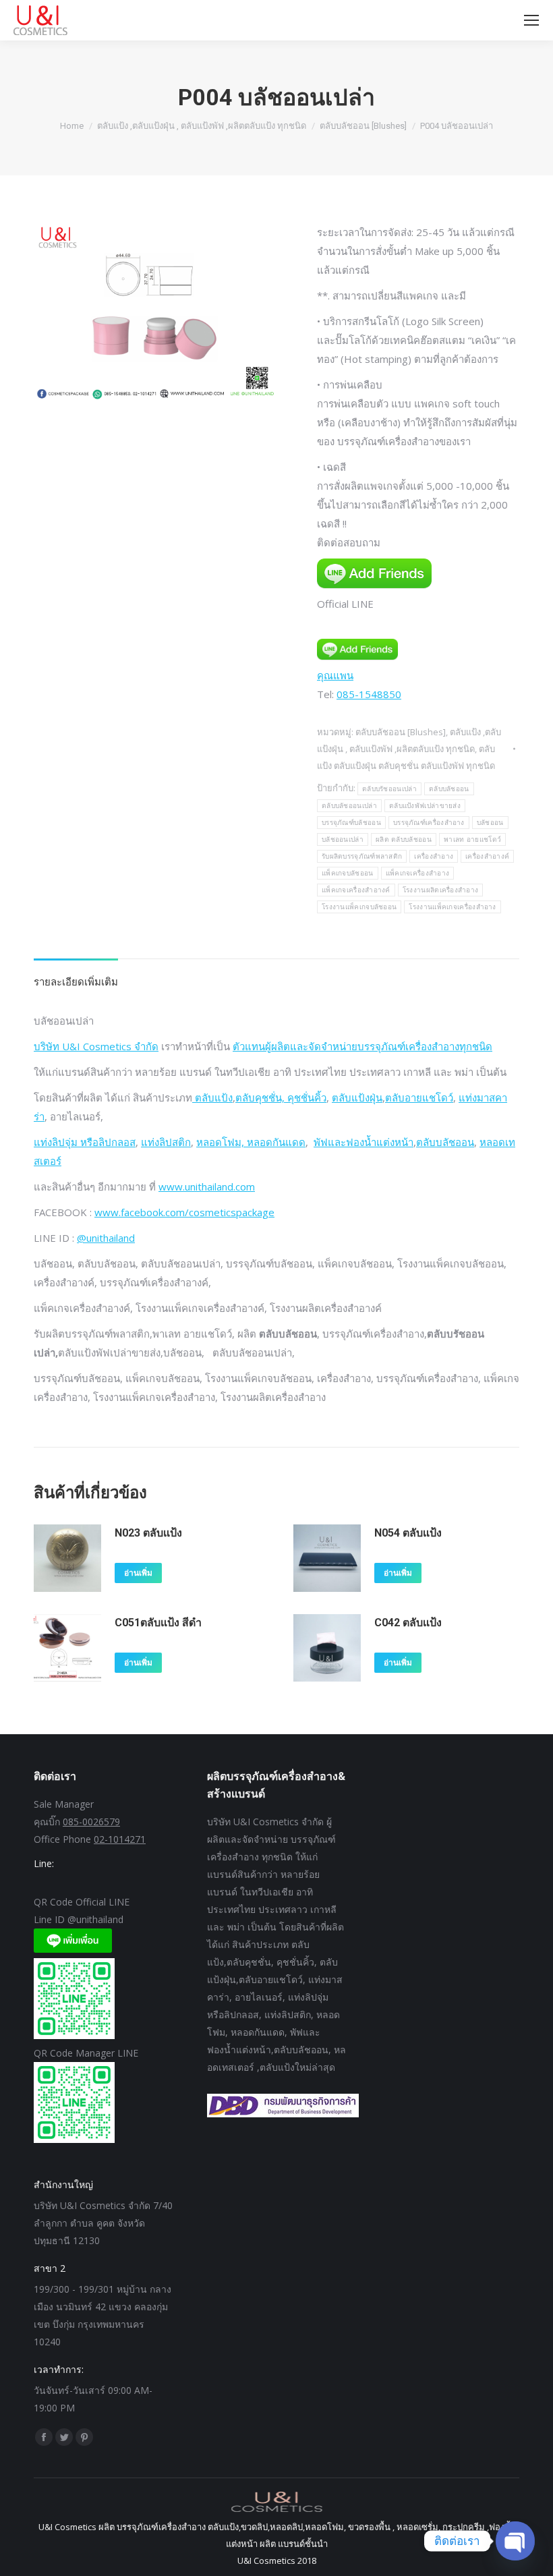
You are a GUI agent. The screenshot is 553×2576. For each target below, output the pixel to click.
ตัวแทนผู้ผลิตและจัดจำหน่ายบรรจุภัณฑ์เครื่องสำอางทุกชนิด (362, 1046)
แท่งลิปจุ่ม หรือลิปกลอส (85, 1142)
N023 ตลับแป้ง (148, 1533)
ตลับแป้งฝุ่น (357, 1097)
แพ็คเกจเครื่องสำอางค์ (356, 890)
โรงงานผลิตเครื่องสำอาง (440, 890)
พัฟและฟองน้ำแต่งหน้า (363, 1142)
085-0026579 (91, 1822)
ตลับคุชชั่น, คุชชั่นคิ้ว (281, 1097)
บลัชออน (490, 823)
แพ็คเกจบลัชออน (348, 873)
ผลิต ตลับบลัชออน (404, 839)
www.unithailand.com (207, 1186)
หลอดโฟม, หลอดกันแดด (251, 1142)
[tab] (76, 975)
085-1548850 (369, 694)
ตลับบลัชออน (449, 789)
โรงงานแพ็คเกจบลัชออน (359, 907)
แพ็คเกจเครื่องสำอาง (418, 873)
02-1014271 (120, 1839)
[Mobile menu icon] (531, 20)
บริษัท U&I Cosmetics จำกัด (96, 1046)
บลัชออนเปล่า (343, 839)
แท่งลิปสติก (166, 1142)
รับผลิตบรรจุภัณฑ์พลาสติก (362, 856)
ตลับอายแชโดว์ (419, 1097)
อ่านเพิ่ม (138, 1573)
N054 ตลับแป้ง (408, 1533)
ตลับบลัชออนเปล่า (349, 806)
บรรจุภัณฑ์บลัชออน (351, 823)
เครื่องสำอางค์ (487, 856)
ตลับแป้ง (212, 1097)
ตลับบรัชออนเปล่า (389, 789)
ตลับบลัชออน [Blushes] (401, 732)
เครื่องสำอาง (434, 856)
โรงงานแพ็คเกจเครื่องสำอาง (452, 907)
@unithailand (106, 1238)
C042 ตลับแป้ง (408, 1623)
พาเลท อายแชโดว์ (472, 839)
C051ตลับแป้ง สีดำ (158, 1623)
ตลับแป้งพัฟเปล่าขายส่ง (425, 806)
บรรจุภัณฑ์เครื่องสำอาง (429, 823)
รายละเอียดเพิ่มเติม (76, 981)
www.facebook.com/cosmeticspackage (184, 1212)
